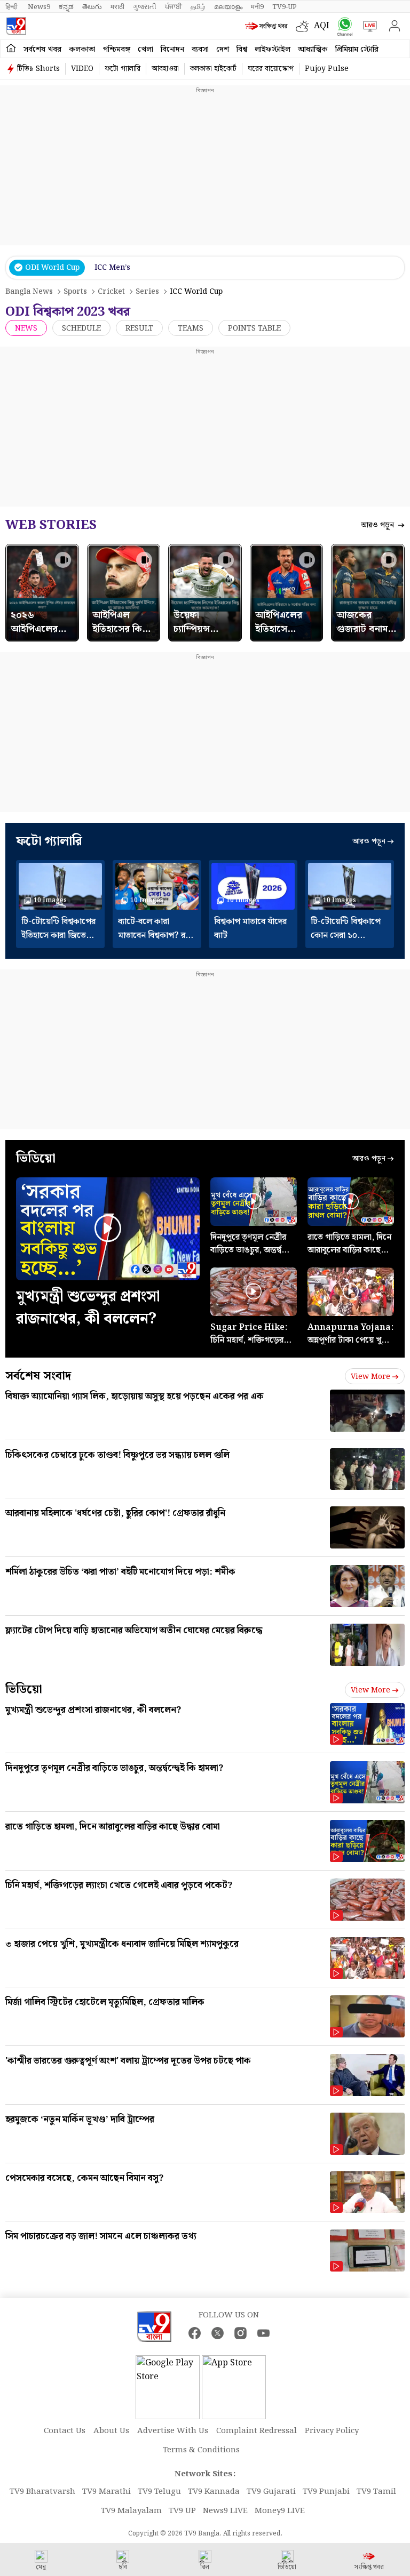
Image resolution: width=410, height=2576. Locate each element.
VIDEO (82, 69)
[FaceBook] (195, 2333)
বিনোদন (172, 50)
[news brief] (268, 26)
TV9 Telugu (159, 2492)
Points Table (254, 328)
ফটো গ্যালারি (123, 69)
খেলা (145, 50)
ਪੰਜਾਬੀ (174, 7)
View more (370, 1377)
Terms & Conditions (201, 2450)
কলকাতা (82, 50)
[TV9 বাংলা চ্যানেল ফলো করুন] (342, 26)
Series (147, 292)
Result (139, 328)
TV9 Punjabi (326, 2492)
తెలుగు (92, 7)
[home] (11, 49)
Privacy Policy (332, 2431)
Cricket (111, 292)
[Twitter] (218, 2333)
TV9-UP (285, 7)
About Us (111, 2431)
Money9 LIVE (280, 2511)
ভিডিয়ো (24, 1690)
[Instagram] (241, 2333)
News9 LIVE (225, 2511)
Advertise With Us (173, 2431)
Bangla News (29, 292)
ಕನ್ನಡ (66, 7)
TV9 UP (182, 2511)
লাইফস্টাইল (273, 50)
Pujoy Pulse (327, 69)
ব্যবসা (200, 50)
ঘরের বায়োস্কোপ (271, 69)
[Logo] (16, 26)
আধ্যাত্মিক (313, 50)
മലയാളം (228, 7)
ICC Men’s (112, 268)
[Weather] (305, 26)
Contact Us (65, 2431)
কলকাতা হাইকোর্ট (213, 69)
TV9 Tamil (376, 2492)
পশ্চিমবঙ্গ (117, 50)
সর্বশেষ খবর (42, 50)
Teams (191, 328)
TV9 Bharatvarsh (42, 2492)
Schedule (81, 328)
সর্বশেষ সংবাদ (38, 1376)
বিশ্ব (242, 50)
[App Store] (234, 2387)
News (26, 328)
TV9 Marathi (107, 2492)
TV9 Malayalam (131, 2511)
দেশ (223, 50)
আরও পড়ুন (379, 525)
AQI (322, 26)
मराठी (117, 7)
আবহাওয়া (165, 69)
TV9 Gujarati (271, 2492)
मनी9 (257, 7)
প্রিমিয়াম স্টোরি (357, 50)
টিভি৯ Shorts (38, 69)
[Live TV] (368, 26)
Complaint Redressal (257, 2431)
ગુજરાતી (145, 7)
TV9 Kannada (214, 2492)
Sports (75, 292)
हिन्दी (12, 7)
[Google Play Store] (168, 2387)
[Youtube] (263, 2333)
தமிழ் (198, 7)
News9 (39, 7)
